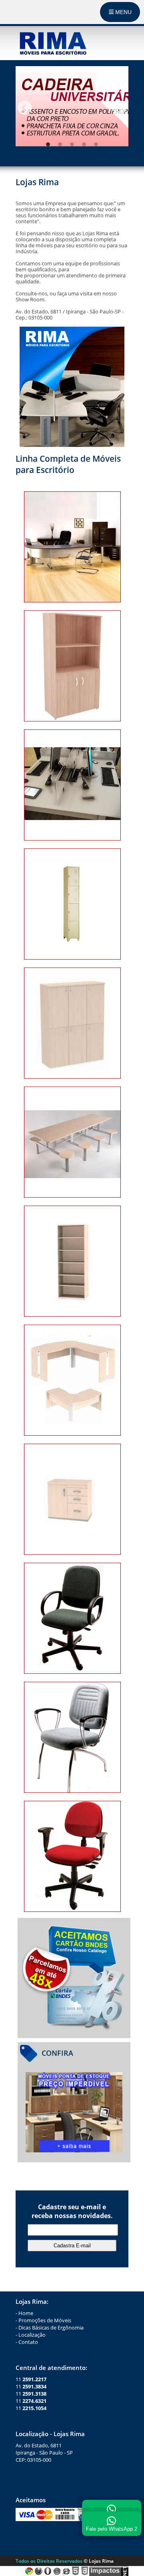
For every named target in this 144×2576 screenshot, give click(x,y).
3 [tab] (72, 144)
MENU (123, 12)
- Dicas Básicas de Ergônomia (50, 2327)
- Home (24, 2313)
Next (119, 107)
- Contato (27, 2342)
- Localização (31, 2335)
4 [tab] (84, 144)
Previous (25, 107)
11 (31, 2379)
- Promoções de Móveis (43, 2320)
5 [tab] (96, 144)
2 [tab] (60, 144)
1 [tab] (48, 144)
